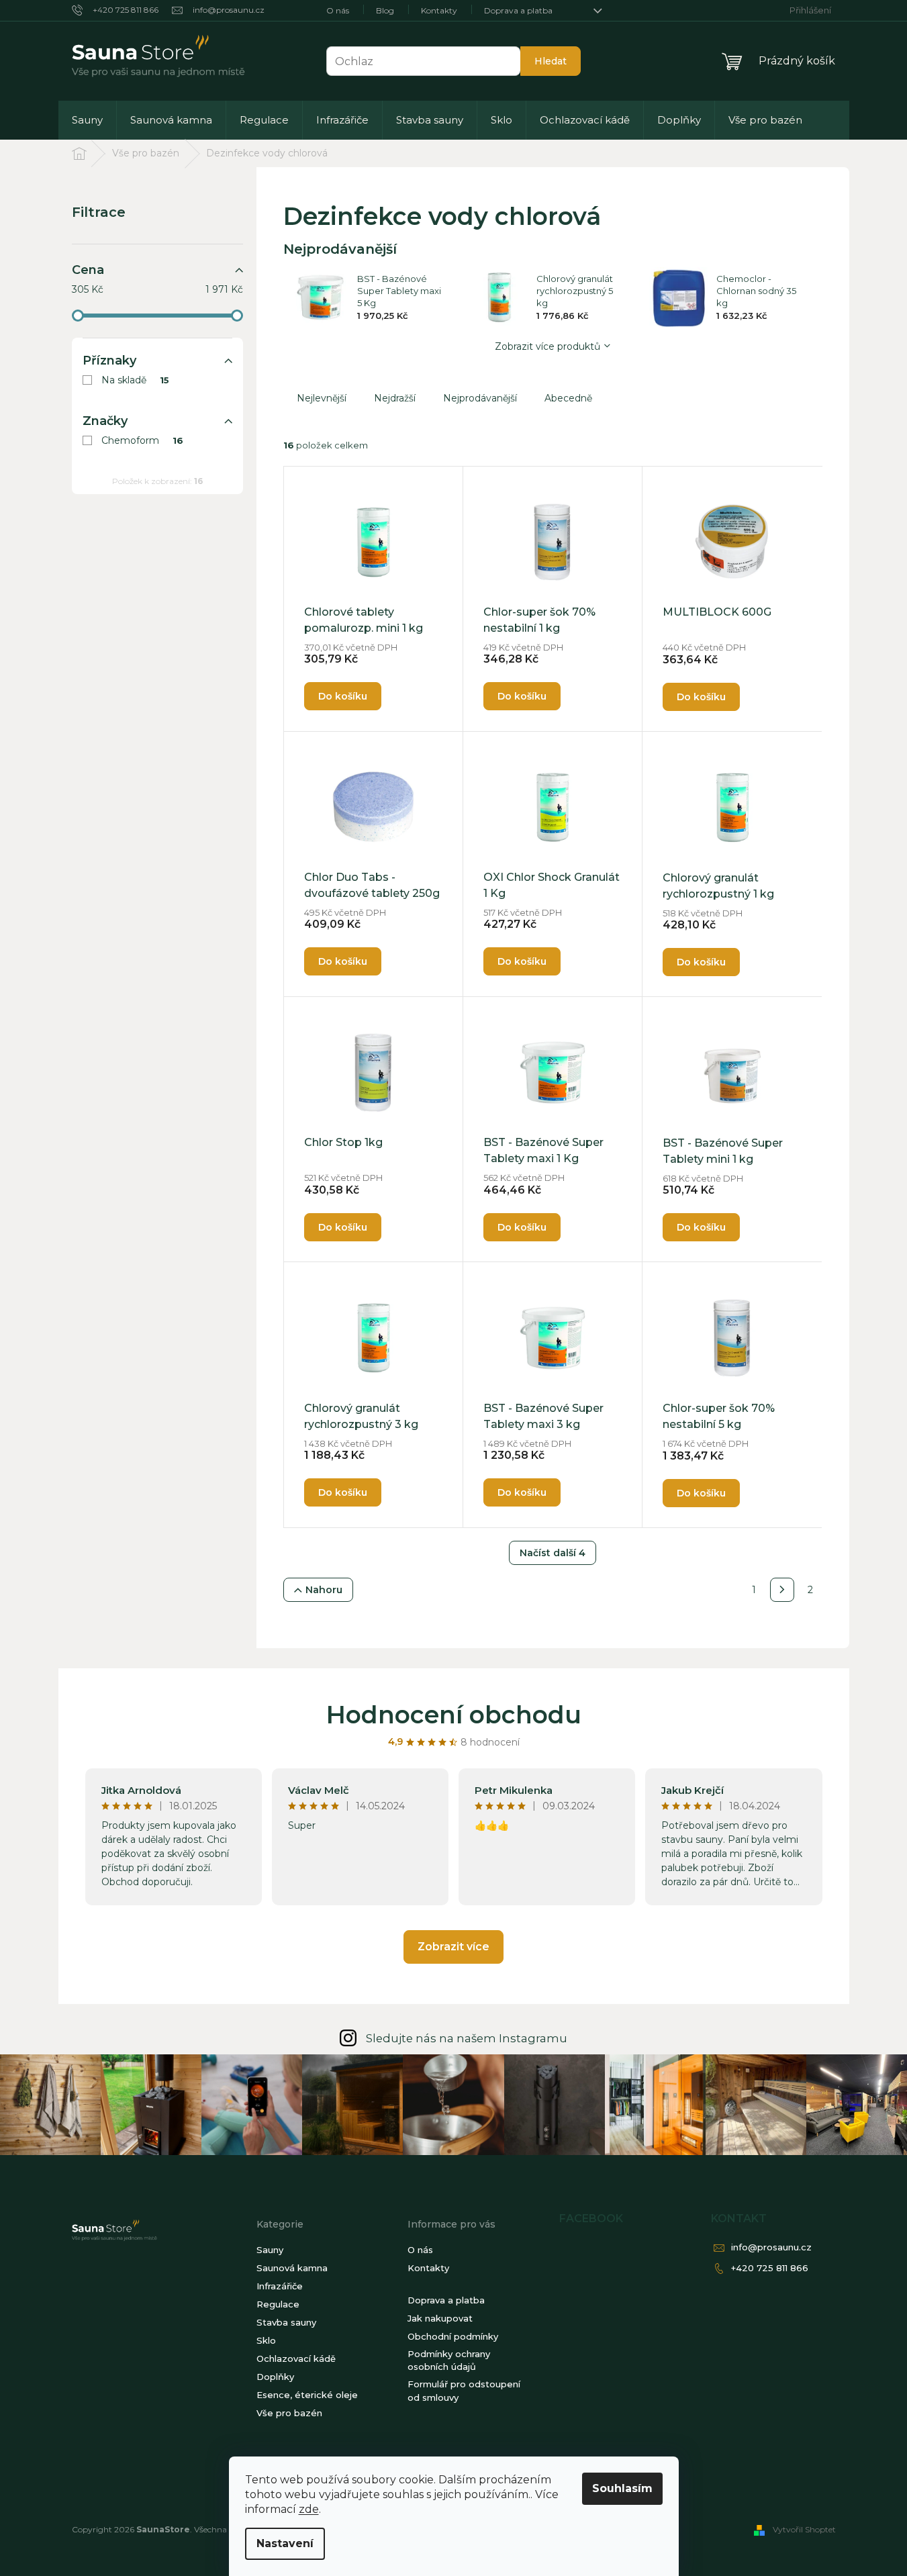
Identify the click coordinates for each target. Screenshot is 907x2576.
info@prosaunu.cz (771, 2247)
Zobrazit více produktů (547, 346)
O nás (338, 10)
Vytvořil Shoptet (804, 2529)
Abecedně (568, 398)
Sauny (270, 2250)
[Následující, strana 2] (782, 1590)
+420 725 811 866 (770, 2268)
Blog (385, 10)
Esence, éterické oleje (307, 2395)
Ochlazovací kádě (296, 2358)
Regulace (278, 2304)
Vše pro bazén (289, 2413)
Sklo (266, 2340)
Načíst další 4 (553, 1553)
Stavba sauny (286, 2322)
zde (309, 2509)
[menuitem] (87, 120)
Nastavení (285, 2543)
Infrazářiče (280, 2286)
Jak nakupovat (440, 2318)
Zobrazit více (453, 1947)
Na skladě (136, 380)
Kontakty (439, 10)
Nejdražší (395, 398)
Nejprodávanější (480, 398)
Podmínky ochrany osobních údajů (449, 2360)
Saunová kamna (292, 2268)
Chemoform (143, 440)
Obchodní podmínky (453, 2336)
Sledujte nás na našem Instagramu (467, 2038)
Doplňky (275, 2377)
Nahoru (324, 1590)
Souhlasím (622, 2488)
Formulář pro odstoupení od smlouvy (464, 2391)
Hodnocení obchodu (454, 1715)
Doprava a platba (518, 10)
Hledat (551, 61)
